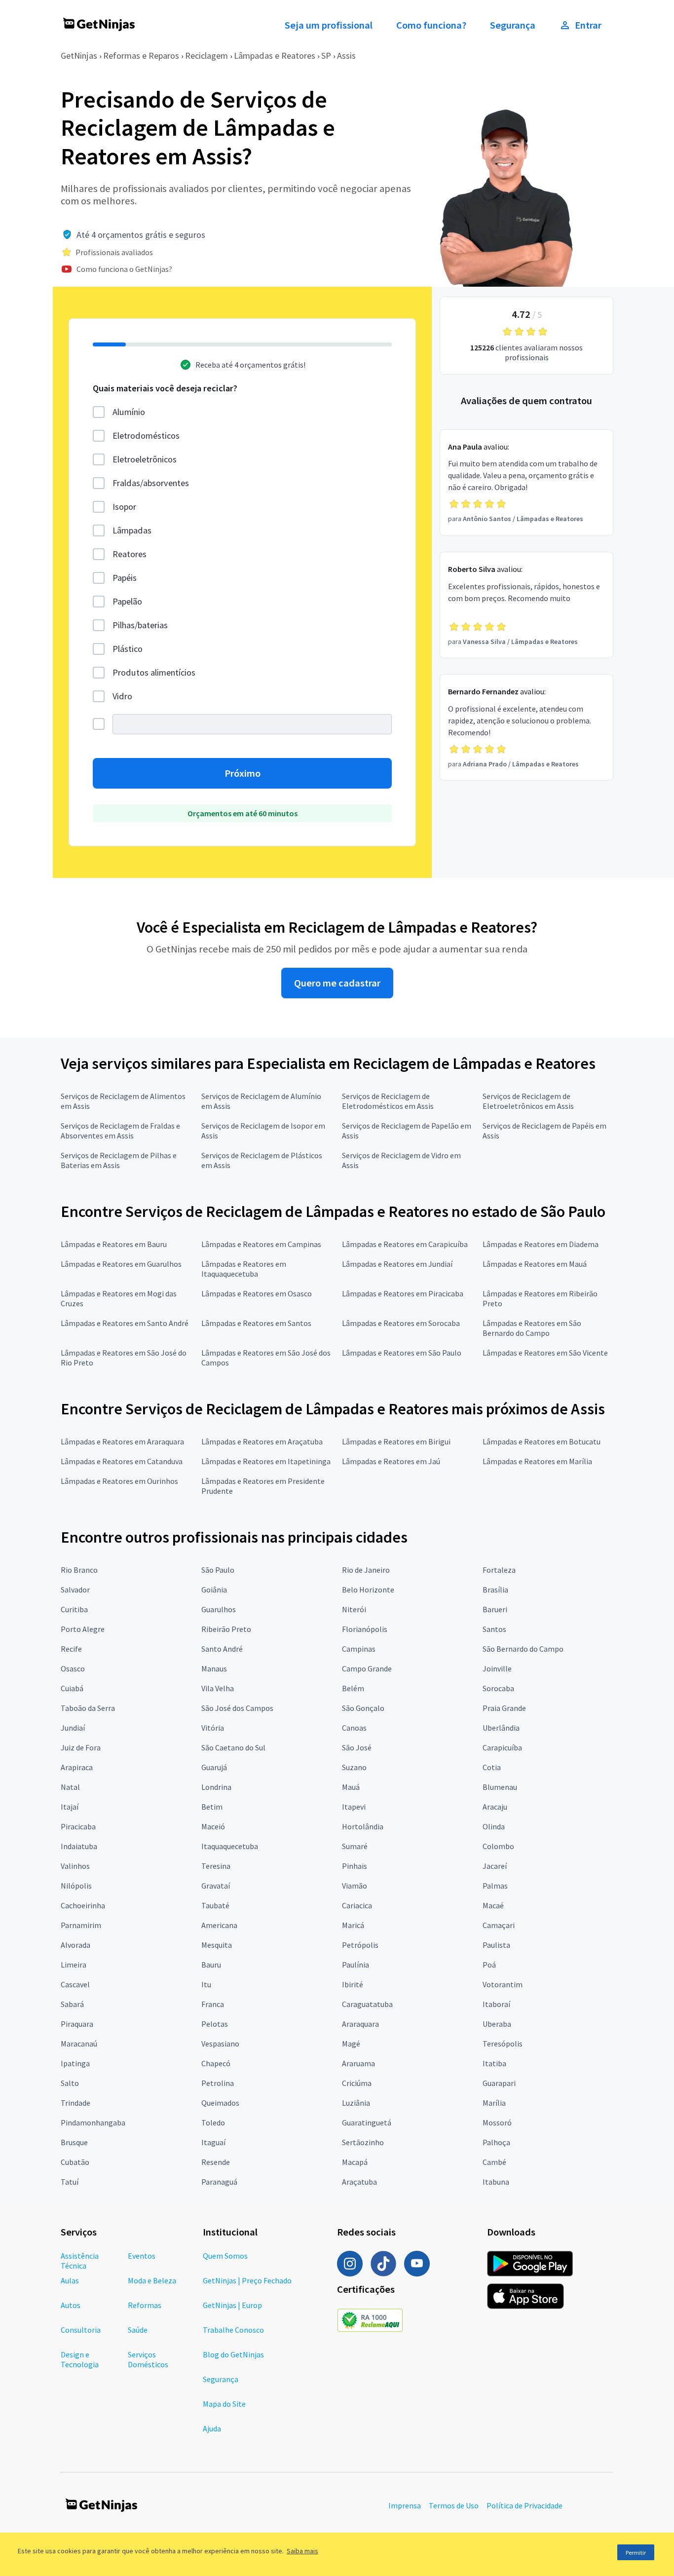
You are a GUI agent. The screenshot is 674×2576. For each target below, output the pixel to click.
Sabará (72, 2004)
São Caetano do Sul (233, 1747)
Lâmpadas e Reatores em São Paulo (402, 1353)
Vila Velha (218, 1688)
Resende (216, 2162)
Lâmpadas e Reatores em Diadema (541, 1244)
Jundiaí (73, 1728)
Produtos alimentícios (154, 672)
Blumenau (500, 1787)
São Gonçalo (363, 1708)
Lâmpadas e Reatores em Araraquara (122, 1441)
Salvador (75, 1590)
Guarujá (214, 1767)
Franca (213, 2004)
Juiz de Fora (81, 1747)
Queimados (220, 2103)
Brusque (74, 2142)
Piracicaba (78, 1826)
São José (357, 1747)
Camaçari (499, 1925)
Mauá (351, 1787)
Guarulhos (219, 1609)
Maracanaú (79, 2044)
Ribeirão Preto (226, 1629)
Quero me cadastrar (337, 983)
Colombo (498, 1846)
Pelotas (215, 2024)
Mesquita (217, 1945)
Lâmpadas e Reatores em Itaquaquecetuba (244, 1269)
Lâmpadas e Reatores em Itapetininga (266, 1461)
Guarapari (499, 2083)
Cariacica (357, 1905)
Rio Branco (79, 1570)
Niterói (354, 1609)
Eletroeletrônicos (145, 459)
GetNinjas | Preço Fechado (247, 2280)
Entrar (588, 25)
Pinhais (355, 1866)
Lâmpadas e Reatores (275, 56)
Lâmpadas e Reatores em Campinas (261, 1244)
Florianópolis (365, 1629)
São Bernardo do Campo (523, 1649)
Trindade (75, 2103)
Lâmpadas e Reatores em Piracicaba (403, 1293)
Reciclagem (206, 56)
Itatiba (494, 2063)
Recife (71, 1649)
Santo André (222, 1649)
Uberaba (497, 2024)
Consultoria (81, 2330)
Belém (353, 1688)
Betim (212, 1807)
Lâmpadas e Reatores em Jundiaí (397, 1264)
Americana (219, 1925)
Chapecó (216, 2063)
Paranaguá (219, 2182)
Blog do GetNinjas (233, 2354)
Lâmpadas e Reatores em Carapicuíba (405, 1244)
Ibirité (353, 1984)
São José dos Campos (237, 1708)
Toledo (213, 2122)
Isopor (124, 507)
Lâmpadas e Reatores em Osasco (257, 1293)
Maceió (213, 1826)
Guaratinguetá (367, 2122)
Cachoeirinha (83, 1905)
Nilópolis (76, 1886)
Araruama (358, 2063)
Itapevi (354, 1807)
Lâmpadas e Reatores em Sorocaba (401, 1323)
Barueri (495, 1609)
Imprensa (405, 2505)
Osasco (73, 1668)
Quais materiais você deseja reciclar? (165, 388)
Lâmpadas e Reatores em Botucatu (542, 1441)
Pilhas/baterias (140, 625)
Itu (206, 1984)
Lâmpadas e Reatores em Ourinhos (119, 1481)
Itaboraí (496, 2004)
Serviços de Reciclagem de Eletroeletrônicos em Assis (528, 1101)
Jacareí (495, 1866)
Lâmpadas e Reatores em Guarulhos (121, 1264)
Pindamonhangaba (93, 2122)
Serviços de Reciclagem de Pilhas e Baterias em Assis (119, 1160)
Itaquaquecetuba (230, 1846)
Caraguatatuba (367, 2004)
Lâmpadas (132, 530)
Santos (494, 1629)
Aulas (70, 2280)
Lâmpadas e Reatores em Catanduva (122, 1461)
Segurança (513, 25)
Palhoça (496, 2142)
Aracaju (495, 1807)
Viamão (355, 1886)
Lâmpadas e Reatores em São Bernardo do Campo (532, 1328)
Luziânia (356, 2103)
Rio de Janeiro (366, 1570)
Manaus (214, 1668)
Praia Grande (504, 1708)
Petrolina (218, 2083)
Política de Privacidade (524, 2505)
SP (326, 56)
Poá (489, 1965)
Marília (494, 2103)
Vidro (122, 696)
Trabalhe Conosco (233, 2330)
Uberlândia (501, 1728)
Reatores (130, 554)
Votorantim (503, 1984)
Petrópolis (360, 1945)
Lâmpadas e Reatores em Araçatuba (262, 1441)
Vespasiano (220, 2044)
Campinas (359, 1649)
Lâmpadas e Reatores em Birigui (396, 1441)
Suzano (354, 1767)
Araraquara (360, 2024)
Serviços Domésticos (148, 2359)
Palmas (495, 1886)
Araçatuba (359, 2182)
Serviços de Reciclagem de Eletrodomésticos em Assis (388, 1101)
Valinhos (75, 1866)
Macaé (493, 1905)
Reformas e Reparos (141, 56)
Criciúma (357, 2083)
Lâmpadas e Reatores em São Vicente (545, 1353)
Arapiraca (77, 1767)
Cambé (494, 2162)
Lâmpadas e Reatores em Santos (256, 1323)
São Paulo (218, 1570)
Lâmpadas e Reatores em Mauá (535, 1264)
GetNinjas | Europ (232, 2305)
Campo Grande (367, 1668)
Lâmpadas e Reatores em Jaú (391, 1461)
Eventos (142, 2256)
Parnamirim (81, 1925)
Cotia (492, 1767)
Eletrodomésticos (146, 436)
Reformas (145, 2305)
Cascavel (75, 1984)
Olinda (494, 1826)
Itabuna (496, 2182)
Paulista (496, 1945)
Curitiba (74, 1609)
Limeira (74, 1965)
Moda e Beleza (152, 2280)
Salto (70, 2083)
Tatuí (70, 2182)
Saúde (138, 2330)
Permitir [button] (636, 2553)
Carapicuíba (502, 1747)
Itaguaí (213, 2142)
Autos (71, 2305)
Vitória (213, 1728)
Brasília (495, 1590)
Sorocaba (498, 1688)
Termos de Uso (454, 2505)
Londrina (216, 1787)
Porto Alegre (83, 1629)
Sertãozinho (363, 2142)
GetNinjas (79, 56)
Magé (351, 2044)
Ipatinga (75, 2063)
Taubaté (215, 1905)
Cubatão (75, 2162)
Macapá (355, 2162)
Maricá (353, 1925)
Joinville (497, 1668)
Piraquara (77, 2024)
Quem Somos (225, 2256)
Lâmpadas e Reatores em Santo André (125, 1323)
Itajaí (70, 1807)
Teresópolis (503, 2044)
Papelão (127, 601)
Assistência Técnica (80, 2261)
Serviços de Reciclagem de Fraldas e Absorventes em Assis (120, 1131)
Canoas (354, 1728)
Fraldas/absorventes (151, 483)
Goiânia (214, 1590)
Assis (346, 56)
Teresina (216, 1866)
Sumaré (355, 1846)
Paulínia (356, 1965)
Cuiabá (72, 1688)
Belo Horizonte (368, 1590)
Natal (70, 1787)
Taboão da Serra (88, 1708)
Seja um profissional (329, 25)
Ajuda (212, 2428)
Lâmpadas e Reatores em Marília (537, 1461)
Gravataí (216, 1886)
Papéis (125, 578)
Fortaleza (499, 1570)
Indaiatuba (79, 1846)
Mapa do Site (224, 2404)
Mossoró (497, 2122)
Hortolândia (363, 1826)
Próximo (243, 773)
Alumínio (129, 412)
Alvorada (75, 1945)
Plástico (128, 649)
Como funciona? (431, 25)
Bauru (211, 1965)
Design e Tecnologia (80, 2359)
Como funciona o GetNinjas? (124, 269)
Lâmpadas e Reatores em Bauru (114, 1244)
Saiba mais (302, 2551)
